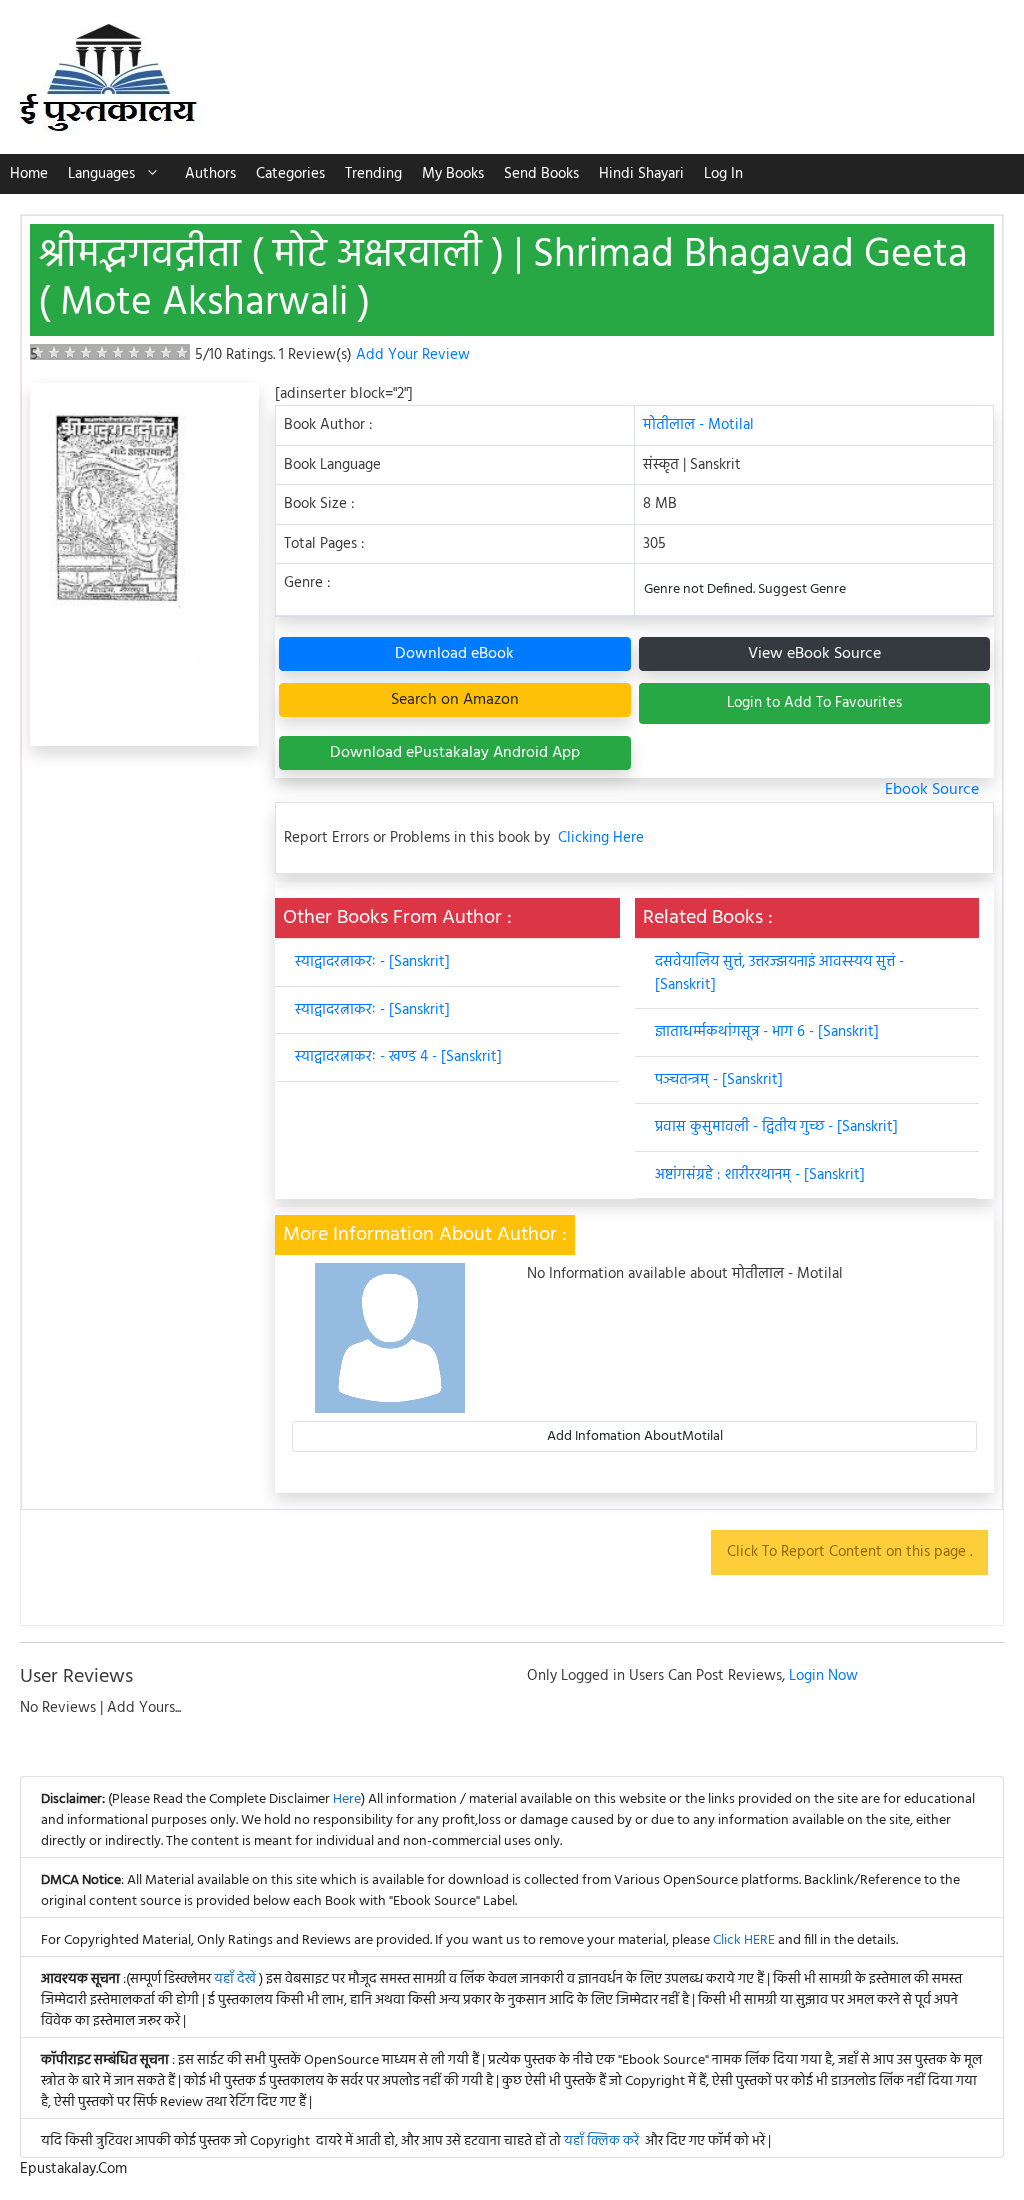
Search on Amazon (455, 700)
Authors (210, 174)
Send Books (541, 174)
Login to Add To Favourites (814, 703)
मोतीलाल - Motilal (698, 425)
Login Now (823, 1676)
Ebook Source (932, 790)
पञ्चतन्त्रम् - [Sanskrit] (719, 1080)
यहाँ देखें (236, 1979)
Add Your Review (413, 355)
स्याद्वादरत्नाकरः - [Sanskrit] (372, 962)
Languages (101, 174)
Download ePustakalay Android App (455, 753)
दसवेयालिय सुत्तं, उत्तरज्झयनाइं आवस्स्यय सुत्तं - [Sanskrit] (779, 973)
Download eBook (454, 654)
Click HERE (744, 1940)
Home (29, 174)
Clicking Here (601, 838)
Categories (290, 174)
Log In (723, 174)
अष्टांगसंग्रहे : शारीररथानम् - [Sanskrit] (760, 1175)
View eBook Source (814, 654)
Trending (373, 174)
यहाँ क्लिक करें (601, 2141)
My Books (453, 174)
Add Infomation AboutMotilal (635, 1436)
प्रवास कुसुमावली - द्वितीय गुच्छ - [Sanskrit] (776, 1127)
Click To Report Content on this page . (849, 1552)
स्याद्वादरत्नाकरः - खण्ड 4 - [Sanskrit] (398, 1057)
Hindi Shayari (641, 174)
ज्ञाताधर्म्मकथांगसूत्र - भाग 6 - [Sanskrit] (767, 1032)
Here (347, 1799)
